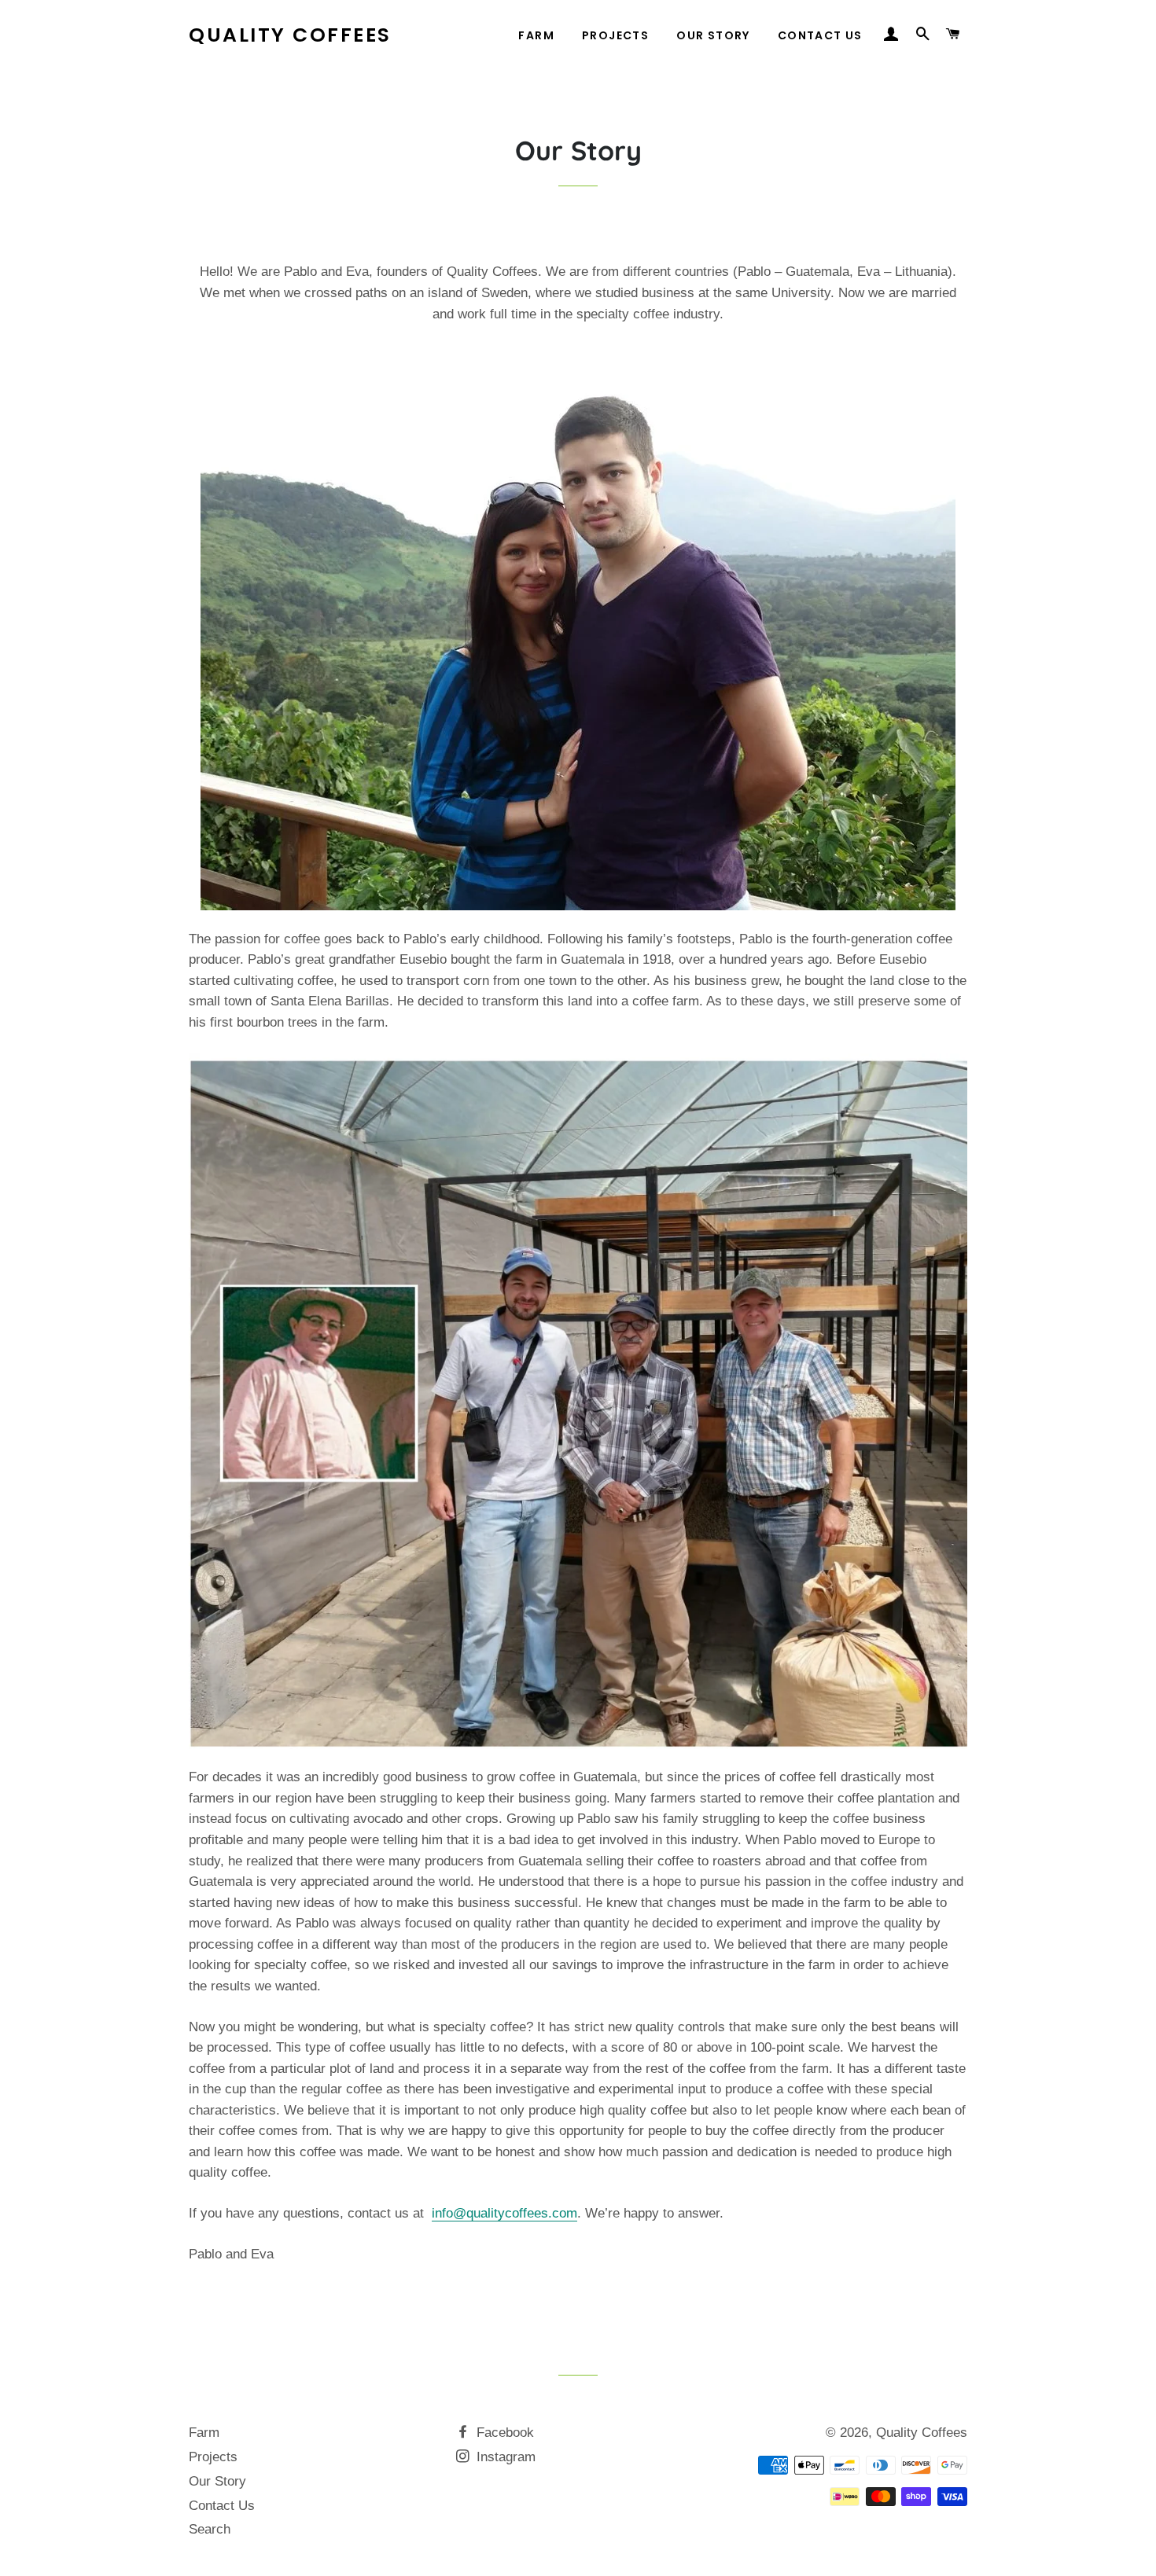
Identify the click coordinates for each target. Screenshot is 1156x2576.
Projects (615, 35)
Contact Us (820, 35)
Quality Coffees (290, 35)
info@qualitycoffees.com (504, 2213)
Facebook (503, 2433)
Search (210, 2529)
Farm (536, 35)
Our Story (713, 35)
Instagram (504, 2457)
